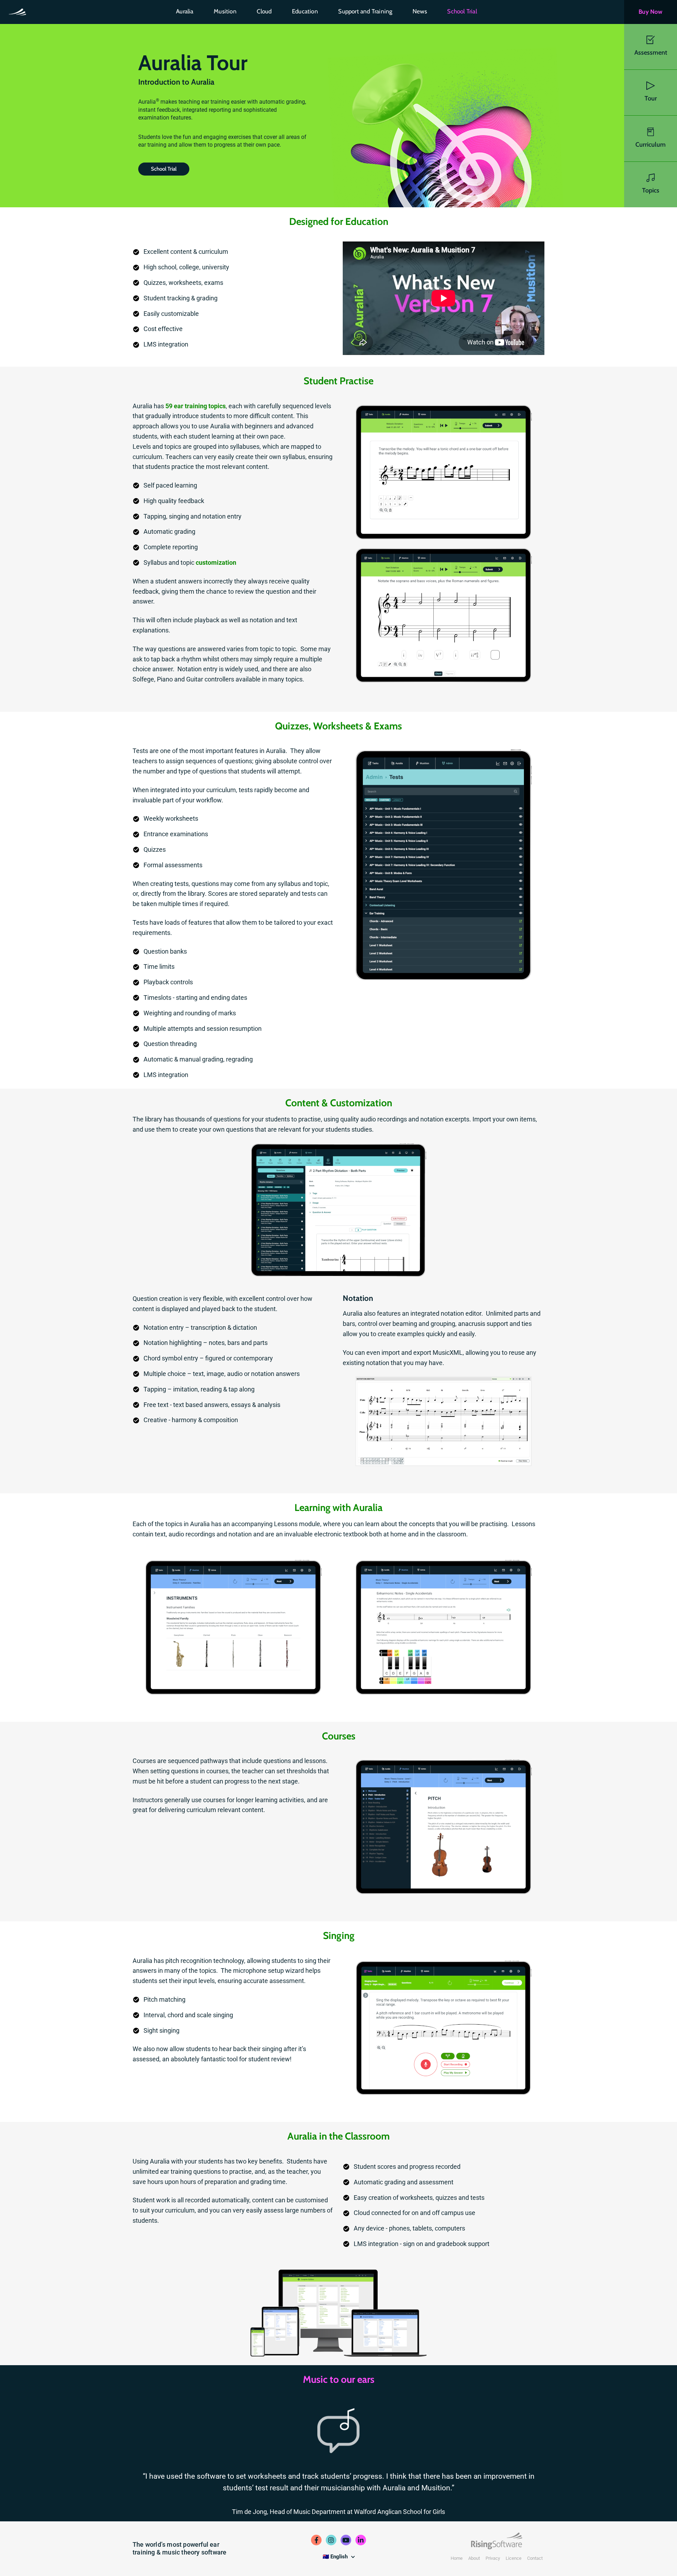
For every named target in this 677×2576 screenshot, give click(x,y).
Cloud (264, 11)
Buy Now (650, 12)
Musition (225, 11)
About (474, 2558)
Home (457, 2558)
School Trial (462, 11)
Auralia (185, 11)
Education (305, 11)
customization (216, 562)
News (420, 11)
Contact (535, 2558)
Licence (514, 2558)
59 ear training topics (196, 406)
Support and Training (365, 11)
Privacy (493, 2558)
